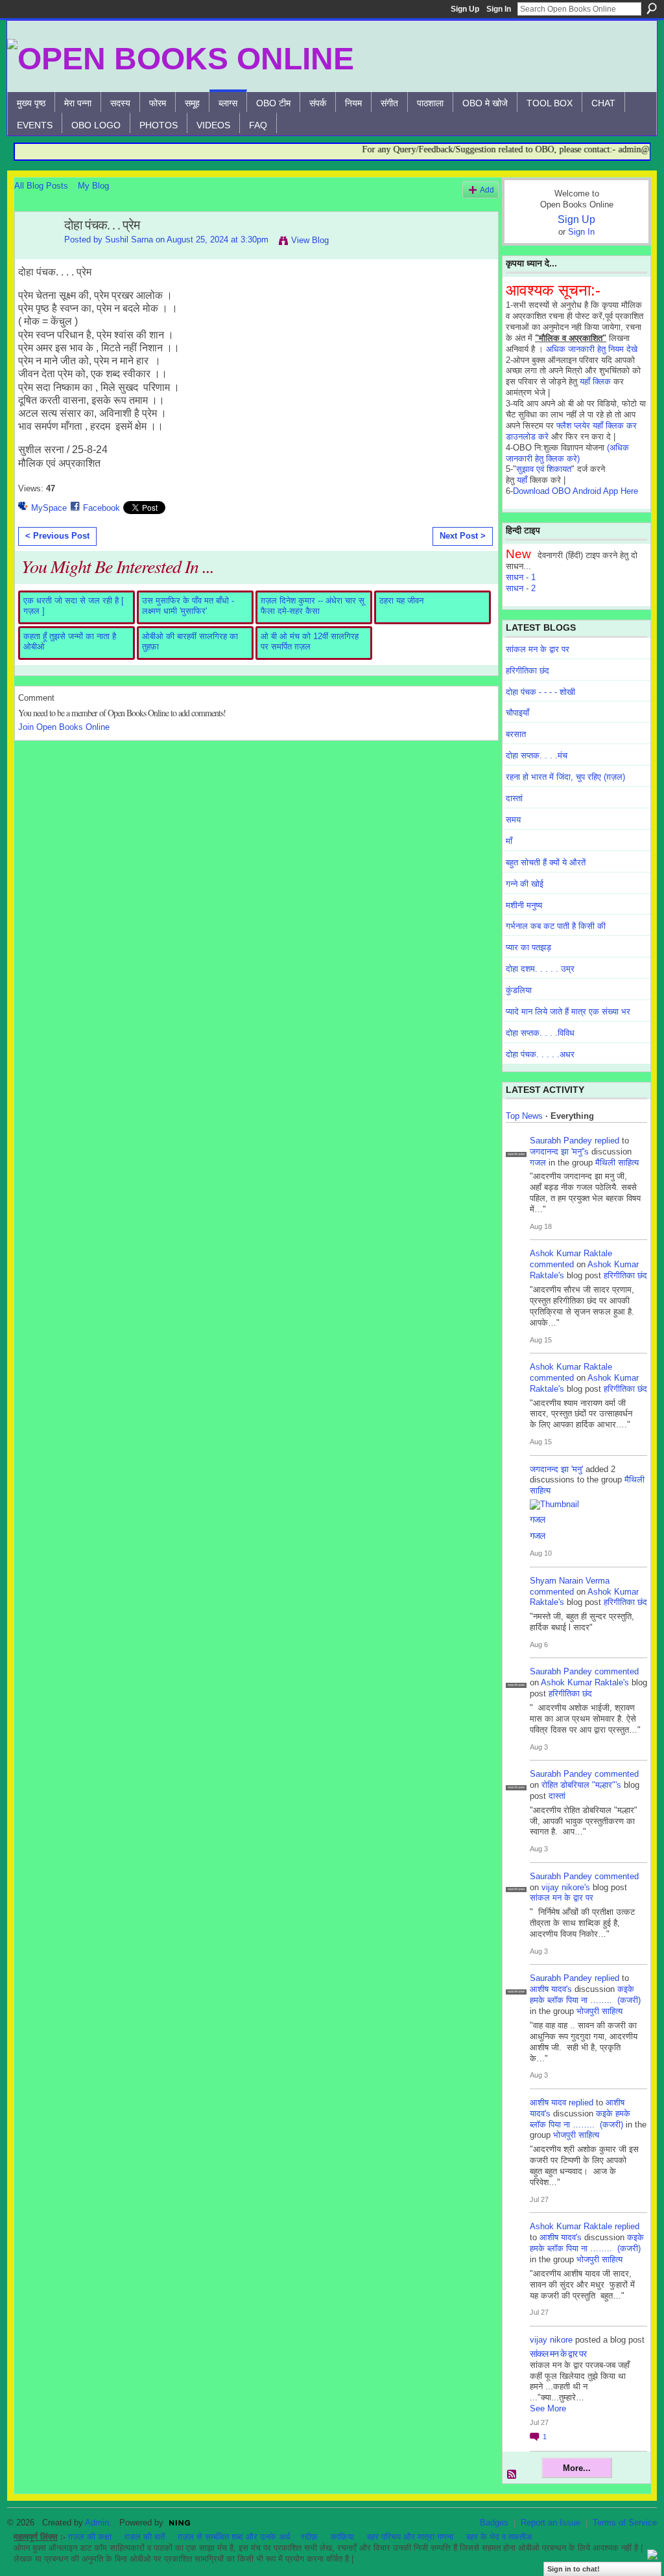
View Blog (310, 240)
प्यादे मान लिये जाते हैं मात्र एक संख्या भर (568, 1012)
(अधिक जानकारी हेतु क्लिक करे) (567, 453)
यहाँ (522, 480)
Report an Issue (551, 2523)
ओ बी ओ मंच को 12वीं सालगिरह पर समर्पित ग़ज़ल (310, 641)
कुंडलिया (519, 990)
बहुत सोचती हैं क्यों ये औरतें (546, 862)
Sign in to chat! (574, 2569)
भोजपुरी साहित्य (599, 2011)
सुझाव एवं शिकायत (544, 469)
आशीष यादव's (551, 1989)
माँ (509, 841)
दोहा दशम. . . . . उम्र (540, 969)
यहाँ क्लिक (595, 381)
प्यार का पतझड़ (528, 947)
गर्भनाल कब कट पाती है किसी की (556, 926)
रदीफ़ (309, 2537)
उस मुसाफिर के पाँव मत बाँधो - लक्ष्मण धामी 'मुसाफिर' (188, 606)
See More (548, 2408)
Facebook (101, 508)
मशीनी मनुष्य (524, 905)
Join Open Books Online (64, 727)
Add (487, 190)
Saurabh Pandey (561, 1141)
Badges (494, 2523)
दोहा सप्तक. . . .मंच (537, 755)
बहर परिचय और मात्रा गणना (410, 2537)
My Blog (93, 186)
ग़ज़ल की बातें (145, 2537)
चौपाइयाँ (517, 713)
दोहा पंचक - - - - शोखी (540, 692)
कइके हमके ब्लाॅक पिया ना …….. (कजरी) (585, 1995)
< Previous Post (57, 536)
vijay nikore (551, 2340)
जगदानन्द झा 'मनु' (556, 1469)
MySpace (49, 508)
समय (513, 820)
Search (652, 8)
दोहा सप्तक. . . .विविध (540, 1033)
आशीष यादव (548, 2102)
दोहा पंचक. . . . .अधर (540, 1054)
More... (577, 2468)
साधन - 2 (521, 588)
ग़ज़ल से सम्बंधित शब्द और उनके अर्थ (234, 2537)
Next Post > (463, 536)
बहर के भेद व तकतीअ (499, 2537)
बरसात (516, 734)
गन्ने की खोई (525, 884)
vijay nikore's (566, 1887)
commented (552, 1264)
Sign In (499, 9)
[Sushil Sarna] (36, 253)
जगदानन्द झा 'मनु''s (559, 1152)
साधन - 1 (521, 577)
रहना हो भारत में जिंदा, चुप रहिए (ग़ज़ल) (565, 777)
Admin (97, 2523)
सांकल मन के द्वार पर (538, 649)
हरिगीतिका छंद (528, 671)
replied (607, 1141)
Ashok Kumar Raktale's (585, 1682)
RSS (512, 2475)
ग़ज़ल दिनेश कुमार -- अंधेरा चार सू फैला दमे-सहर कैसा (313, 606)
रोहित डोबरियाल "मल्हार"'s (581, 1785)
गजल (538, 1163)
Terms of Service (625, 2523)
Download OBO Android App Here (575, 491)
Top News (524, 1116)
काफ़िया (342, 2537)
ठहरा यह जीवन (401, 601)
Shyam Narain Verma (570, 1581)
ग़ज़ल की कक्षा (90, 2537)
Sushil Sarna (129, 240)
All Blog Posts (41, 186)
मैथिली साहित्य (617, 1163)
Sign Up (465, 9)
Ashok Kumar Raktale (571, 1253)
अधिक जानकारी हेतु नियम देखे (592, 349)
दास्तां (514, 798)
